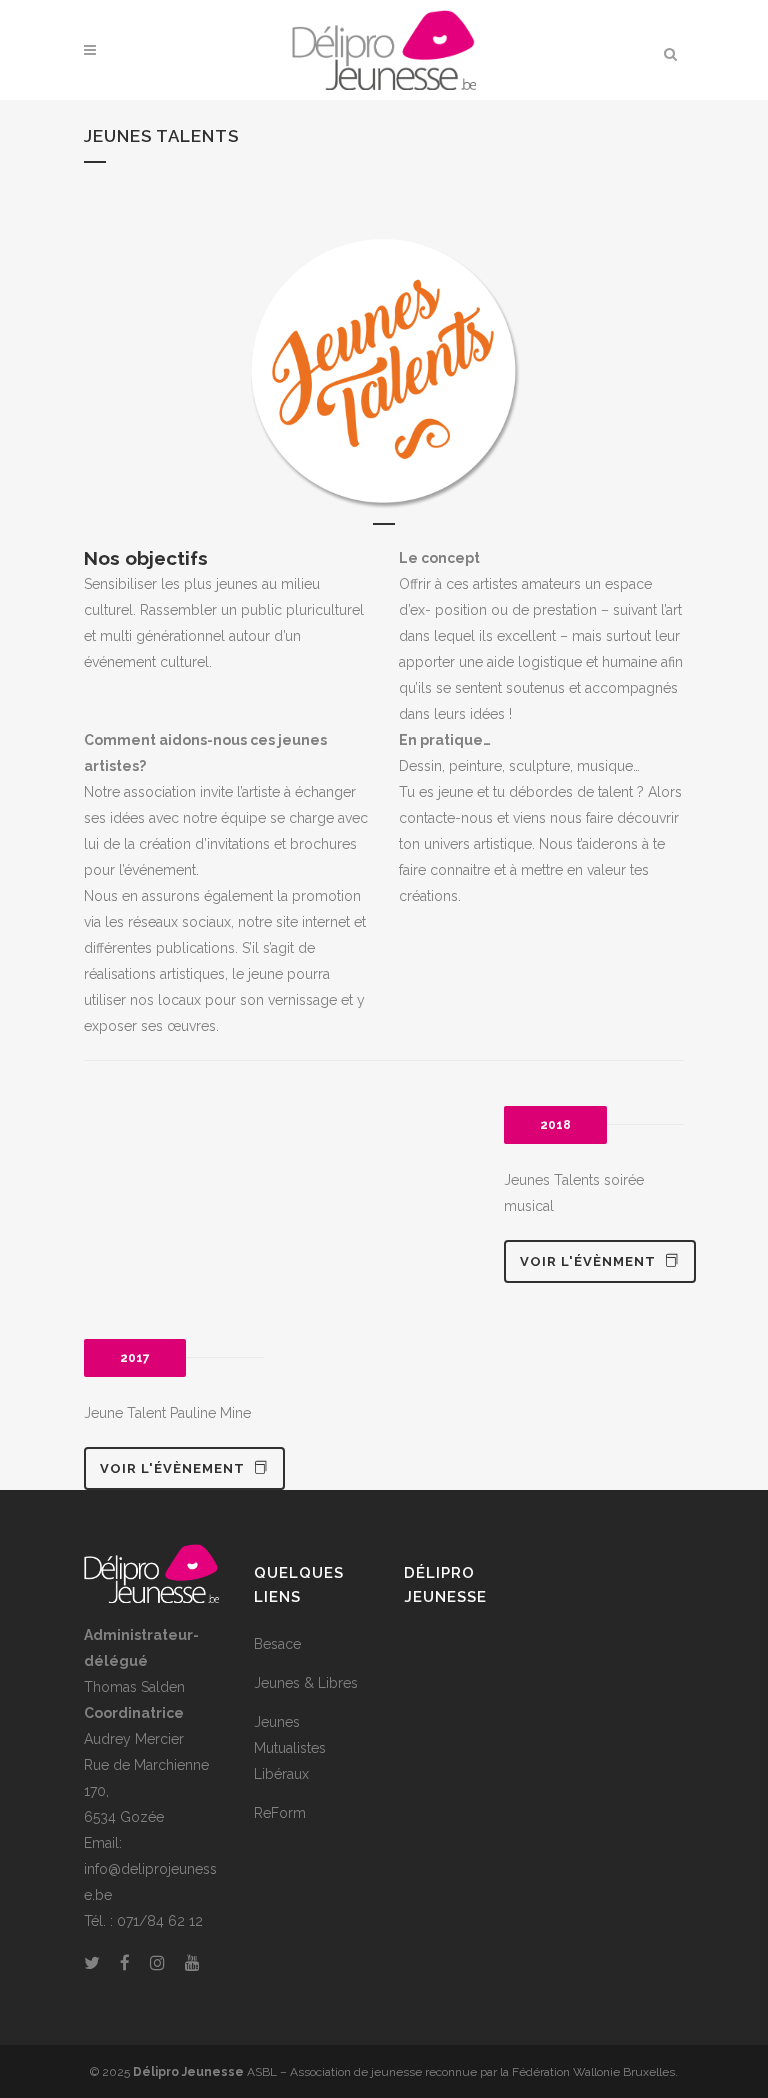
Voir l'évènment (588, 1261)
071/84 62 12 (160, 1921)
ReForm (280, 1813)
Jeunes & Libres (306, 1683)
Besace (277, 1644)
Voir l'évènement (172, 1468)
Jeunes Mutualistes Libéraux (290, 1748)
